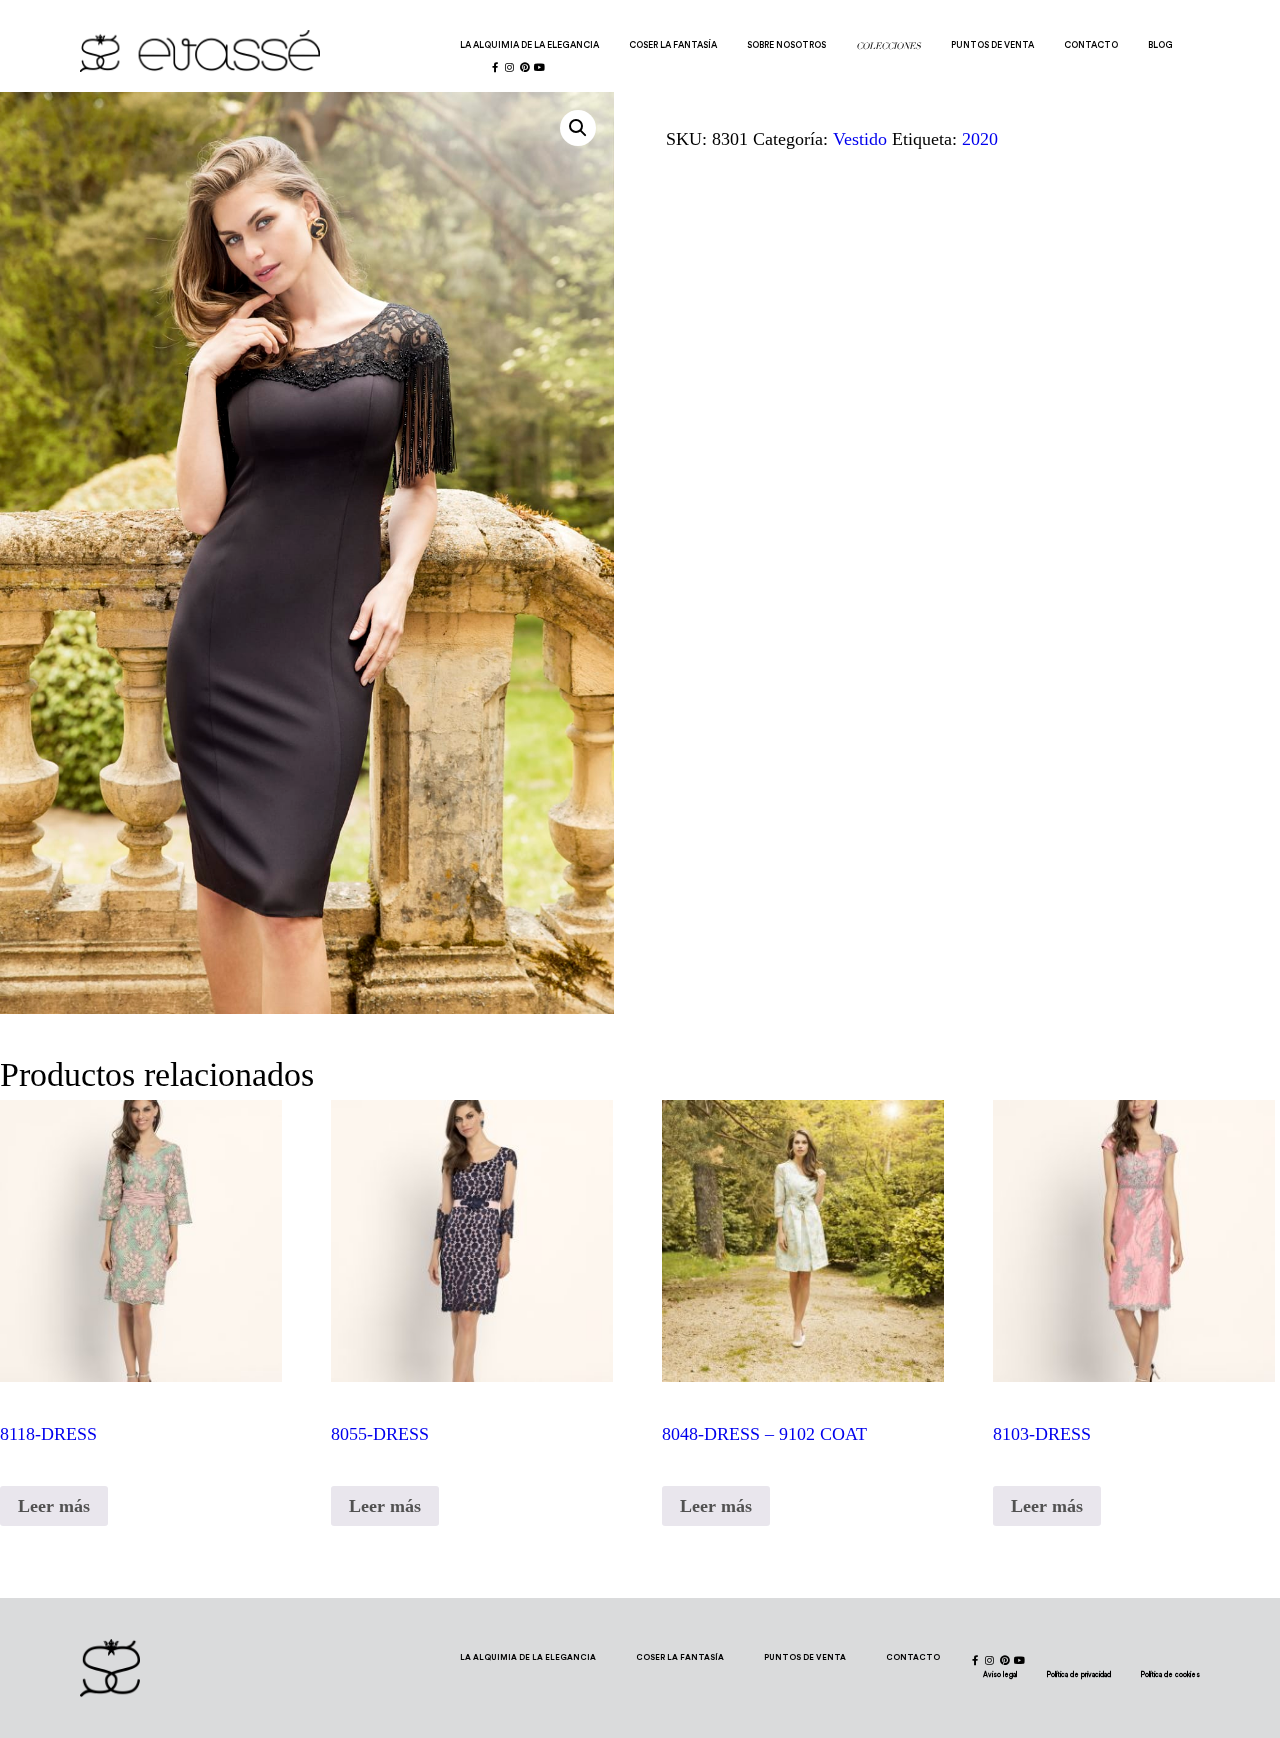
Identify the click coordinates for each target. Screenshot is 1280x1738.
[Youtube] (540, 67)
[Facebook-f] (495, 67)
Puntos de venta (992, 45)
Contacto (1091, 45)
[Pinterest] (525, 67)
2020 (980, 139)
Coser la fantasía (673, 45)
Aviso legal (1000, 1674)
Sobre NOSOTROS (786, 45)
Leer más (54, 1506)
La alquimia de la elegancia (529, 45)
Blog (1160, 45)
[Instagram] (510, 67)
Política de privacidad (1079, 1674)
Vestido (860, 139)
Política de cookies (1170, 1674)
